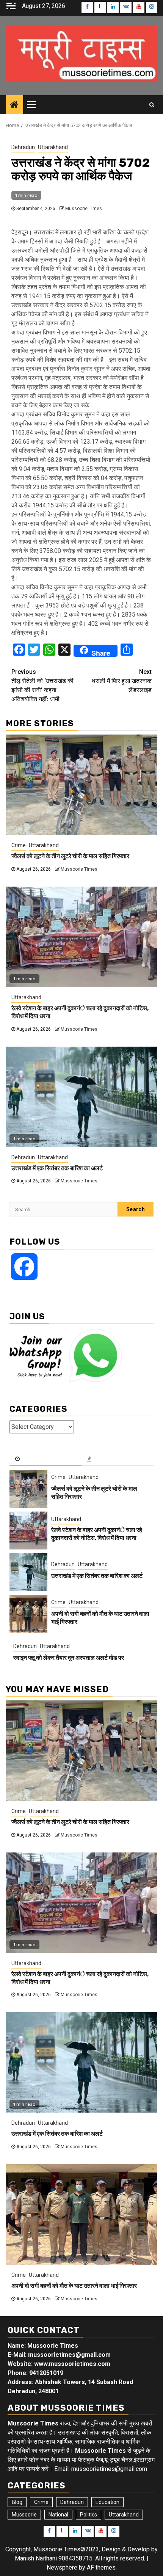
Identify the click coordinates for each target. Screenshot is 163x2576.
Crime (19, 845)
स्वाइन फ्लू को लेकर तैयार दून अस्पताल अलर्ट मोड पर (69, 1658)
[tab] (45, 1459)
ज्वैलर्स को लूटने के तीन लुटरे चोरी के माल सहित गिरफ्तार (70, 856)
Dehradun (23, 147)
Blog (17, 2502)
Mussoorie (24, 2515)
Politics (89, 2515)
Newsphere (62, 2567)
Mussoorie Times (84, 209)
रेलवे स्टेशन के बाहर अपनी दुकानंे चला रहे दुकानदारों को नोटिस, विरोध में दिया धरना (97, 1534)
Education (107, 2502)
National (58, 2515)
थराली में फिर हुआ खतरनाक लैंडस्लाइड (121, 681)
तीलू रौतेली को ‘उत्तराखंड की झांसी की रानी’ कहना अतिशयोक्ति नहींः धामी (42, 685)
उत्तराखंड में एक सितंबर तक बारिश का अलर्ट (57, 1168)
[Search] (152, 105)
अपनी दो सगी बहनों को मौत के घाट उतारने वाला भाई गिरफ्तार (74, 2286)
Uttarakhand (53, 147)
